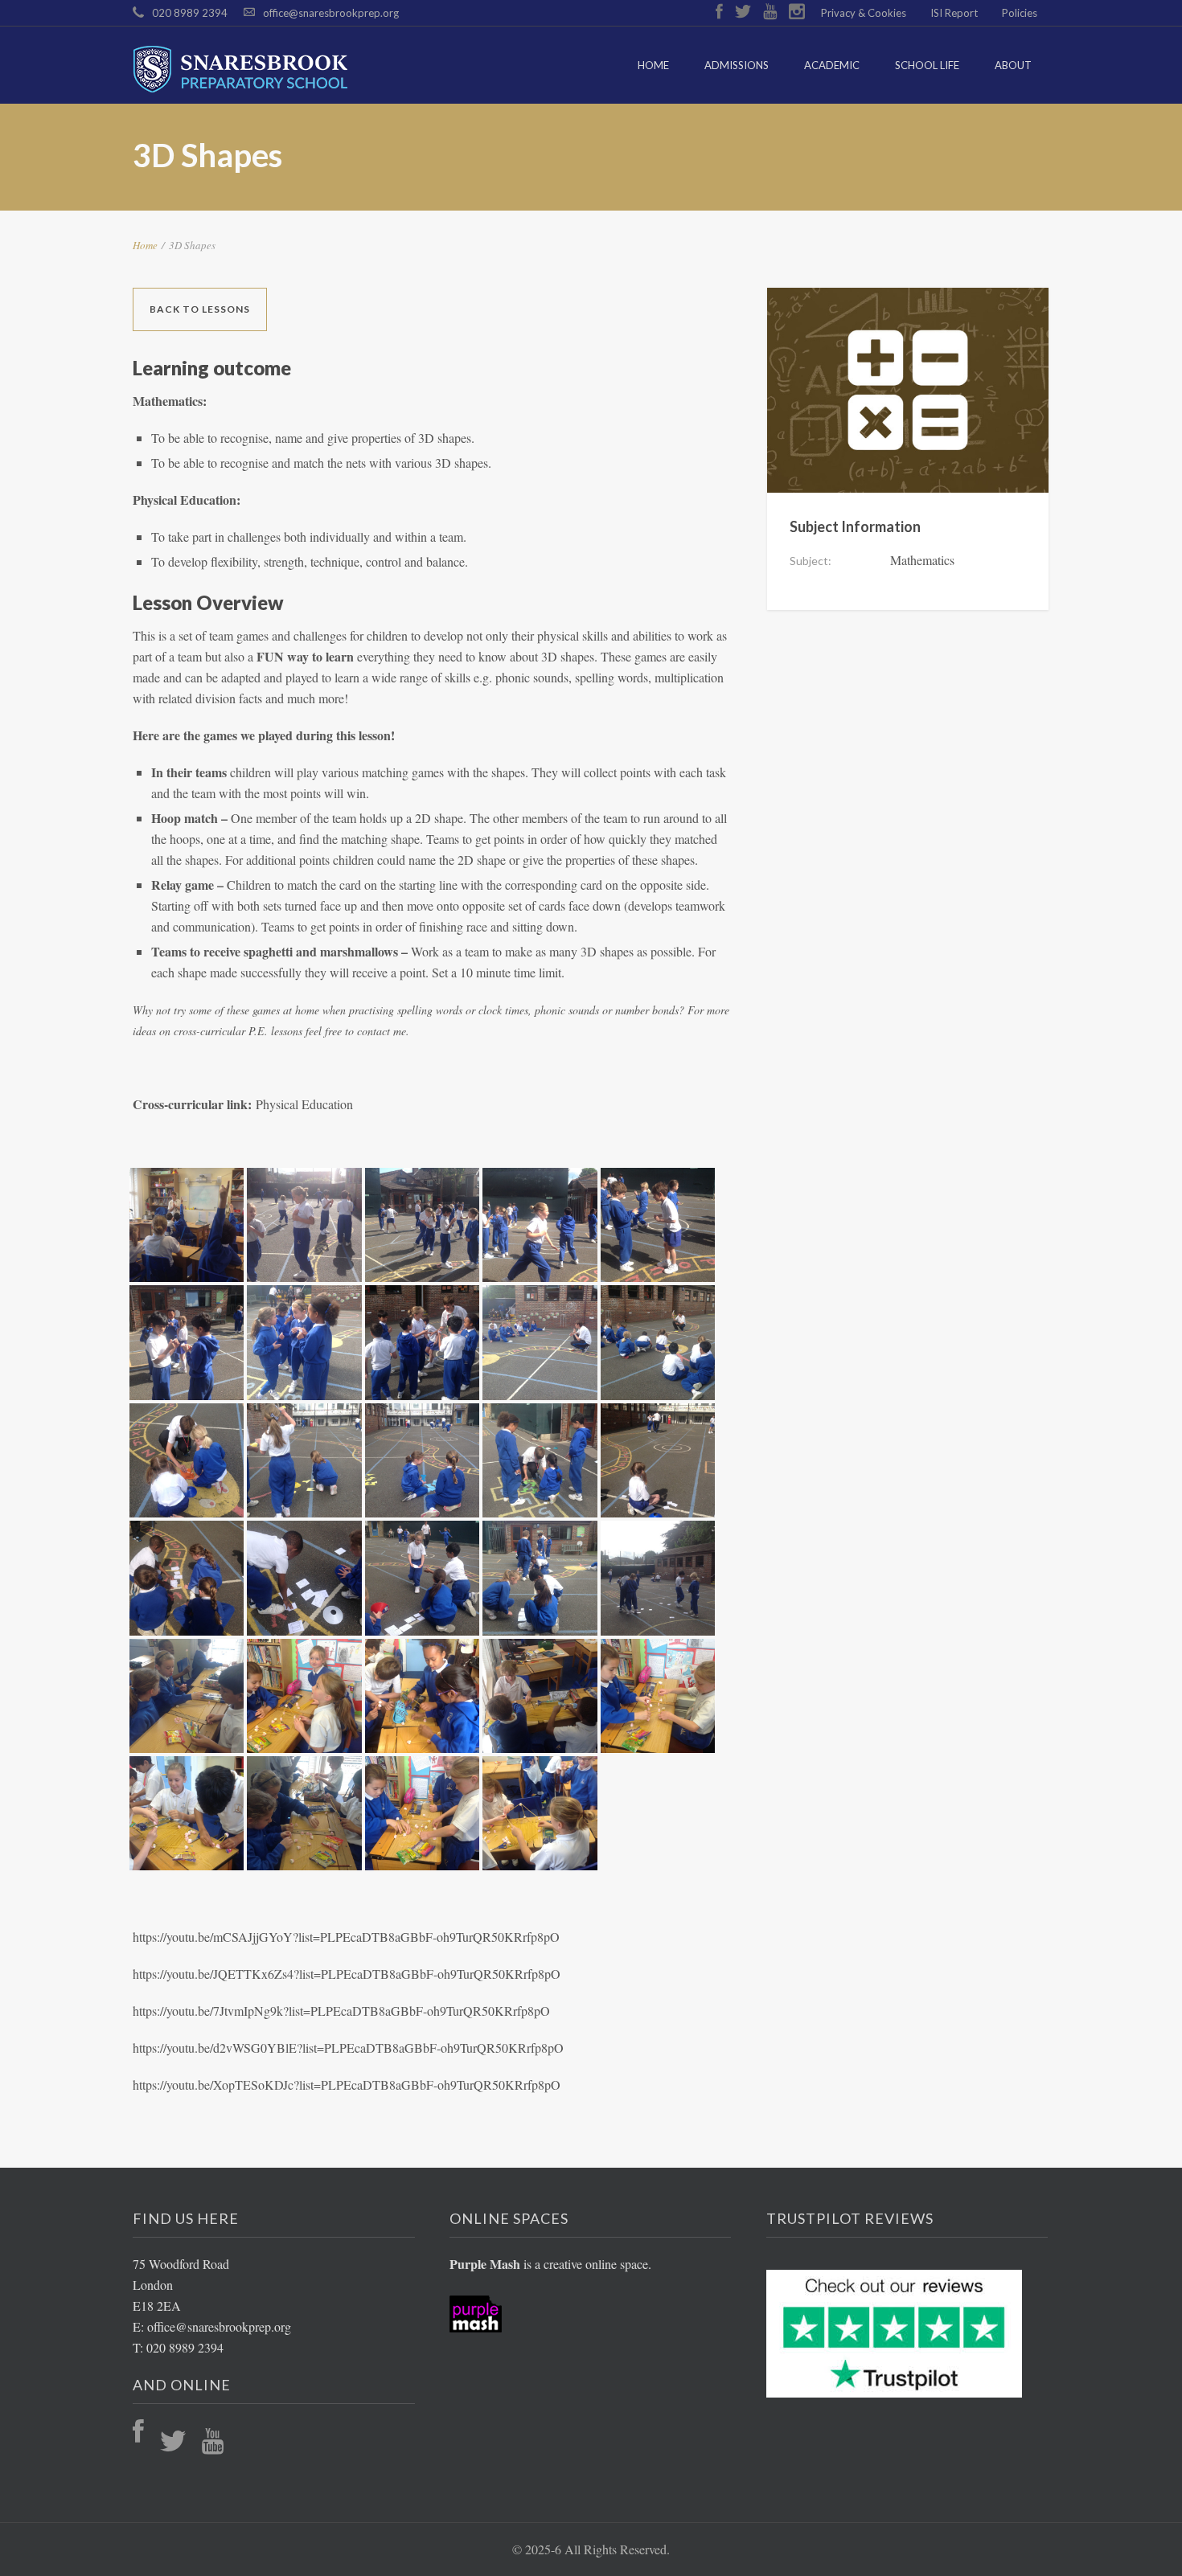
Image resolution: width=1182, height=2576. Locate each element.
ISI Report (954, 13)
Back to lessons (200, 309)
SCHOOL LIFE (927, 65)
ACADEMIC (832, 65)
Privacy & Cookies (864, 13)
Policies (1020, 13)
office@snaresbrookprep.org (331, 13)
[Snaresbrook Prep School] (248, 69)
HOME (653, 65)
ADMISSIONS (737, 65)
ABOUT (1013, 65)
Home (145, 245)
